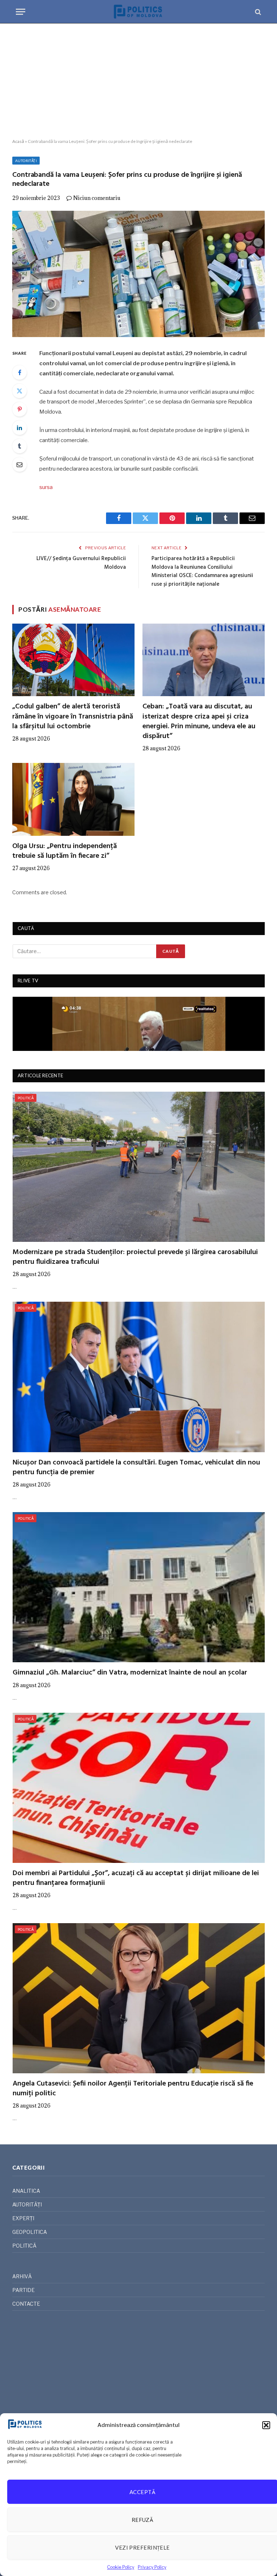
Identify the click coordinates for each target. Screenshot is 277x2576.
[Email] (19, 464)
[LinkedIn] (19, 428)
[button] (266, 2425)
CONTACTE (26, 2304)
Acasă (18, 141)
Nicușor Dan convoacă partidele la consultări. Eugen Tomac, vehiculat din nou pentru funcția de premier (136, 1468)
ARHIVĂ (22, 2276)
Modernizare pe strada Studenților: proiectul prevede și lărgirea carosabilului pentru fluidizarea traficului (135, 1257)
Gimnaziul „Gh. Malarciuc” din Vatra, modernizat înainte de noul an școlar (130, 1673)
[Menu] (21, 12)
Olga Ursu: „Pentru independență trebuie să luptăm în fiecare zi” (65, 851)
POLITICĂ (26, 1098)
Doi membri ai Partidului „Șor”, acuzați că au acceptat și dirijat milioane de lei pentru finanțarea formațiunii (136, 1878)
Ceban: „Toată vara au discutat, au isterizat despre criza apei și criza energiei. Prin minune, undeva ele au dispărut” (199, 722)
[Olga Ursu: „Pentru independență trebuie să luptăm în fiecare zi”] (73, 799)
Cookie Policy (121, 2567)
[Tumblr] (19, 446)
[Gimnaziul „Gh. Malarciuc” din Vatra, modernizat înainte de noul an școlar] (139, 1587)
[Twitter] (19, 391)
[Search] (257, 12)
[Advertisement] (138, 81)
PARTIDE (23, 2290)
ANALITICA (26, 2191)
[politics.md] (138, 12)
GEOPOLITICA (30, 2232)
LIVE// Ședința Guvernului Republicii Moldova (81, 563)
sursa (46, 487)
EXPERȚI (23, 2218)
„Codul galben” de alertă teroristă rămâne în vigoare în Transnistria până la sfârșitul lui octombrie (73, 717)
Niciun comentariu (97, 198)
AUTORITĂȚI (26, 161)
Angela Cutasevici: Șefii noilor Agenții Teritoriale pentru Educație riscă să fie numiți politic (133, 2089)
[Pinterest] (19, 409)
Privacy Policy (152, 2567)
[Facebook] (19, 372)
